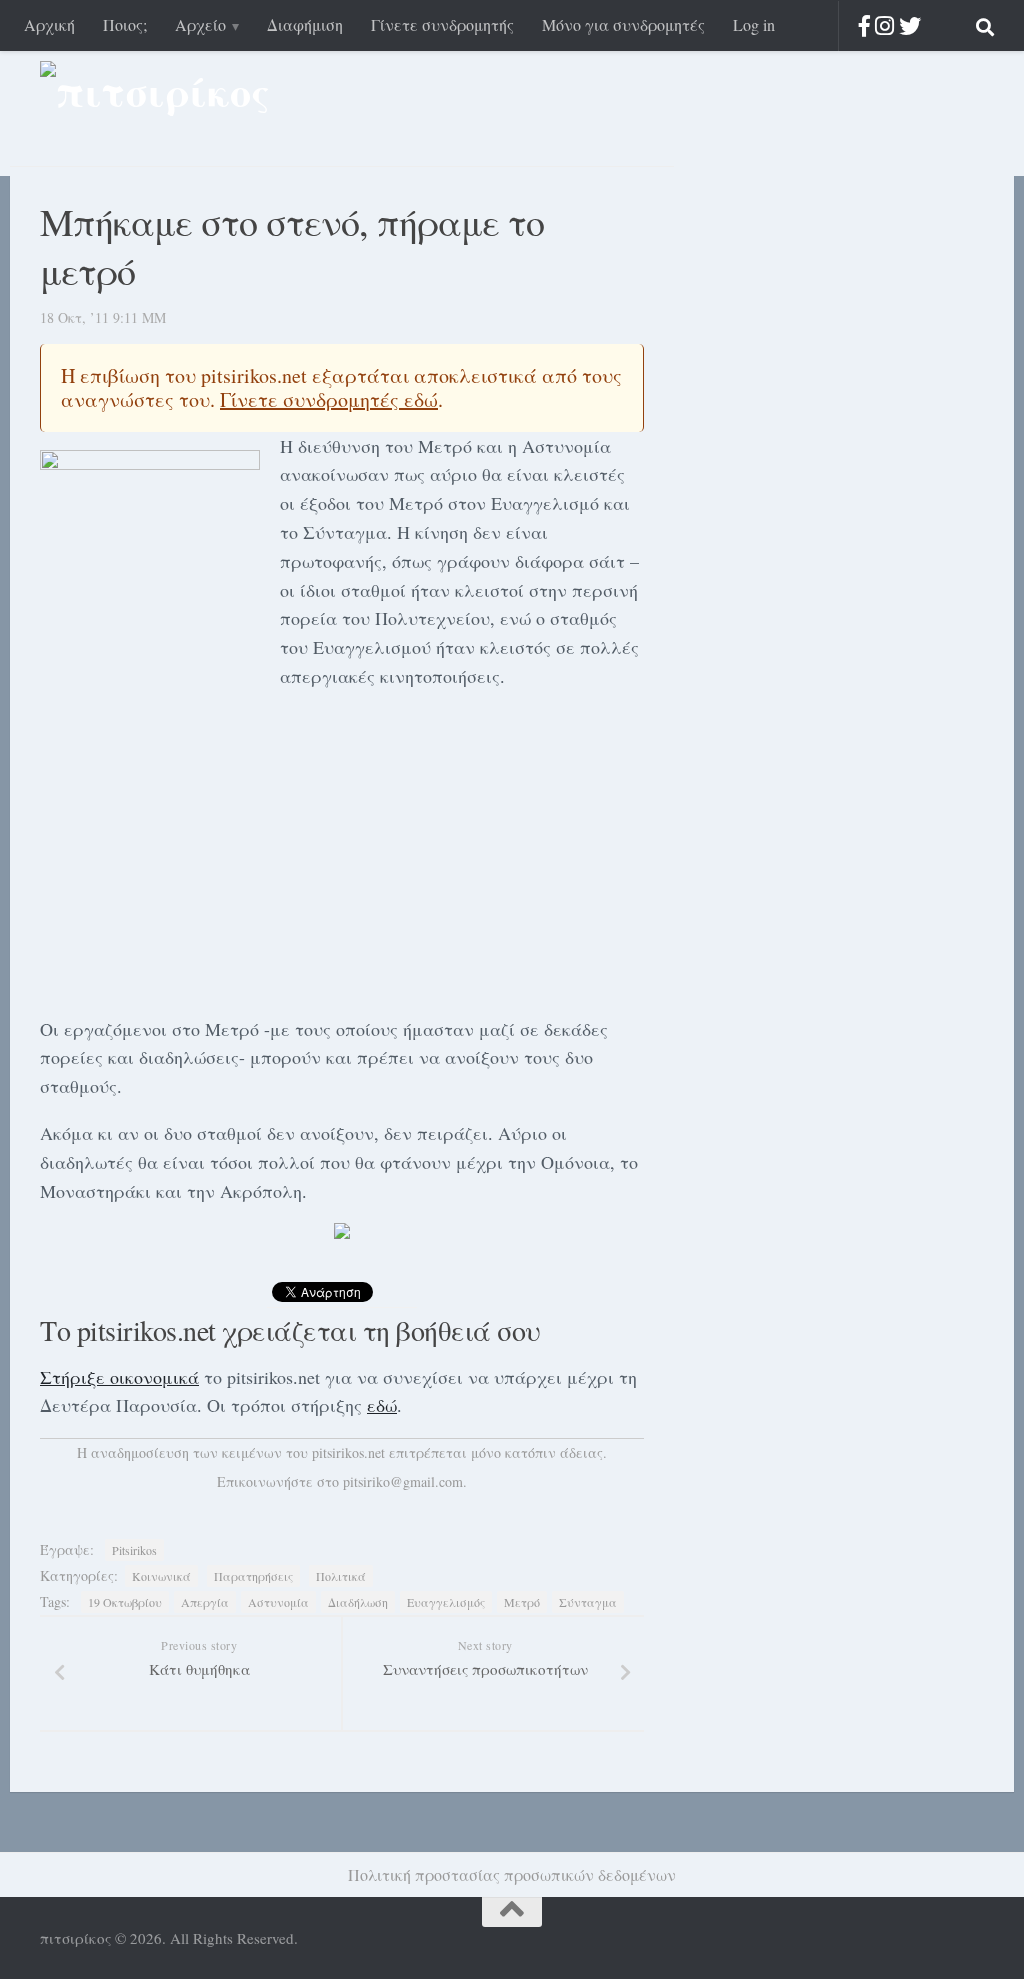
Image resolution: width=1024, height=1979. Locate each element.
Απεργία (205, 1602)
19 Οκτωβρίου (125, 1602)
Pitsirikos (134, 1550)
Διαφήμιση (305, 24)
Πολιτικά (341, 1576)
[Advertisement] (342, 849)
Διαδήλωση (358, 1602)
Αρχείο (200, 24)
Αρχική (49, 24)
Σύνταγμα (588, 1602)
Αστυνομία (278, 1602)
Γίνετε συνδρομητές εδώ (329, 399)
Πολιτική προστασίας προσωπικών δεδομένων (512, 1874)
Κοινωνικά (161, 1576)
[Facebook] (864, 25)
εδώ (382, 1405)
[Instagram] (884, 25)
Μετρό (522, 1602)
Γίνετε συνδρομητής (442, 24)
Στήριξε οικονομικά (119, 1377)
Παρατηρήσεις (253, 1576)
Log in (754, 24)
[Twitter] (910, 25)
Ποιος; (125, 24)
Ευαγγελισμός (446, 1602)
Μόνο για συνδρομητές (623, 24)
